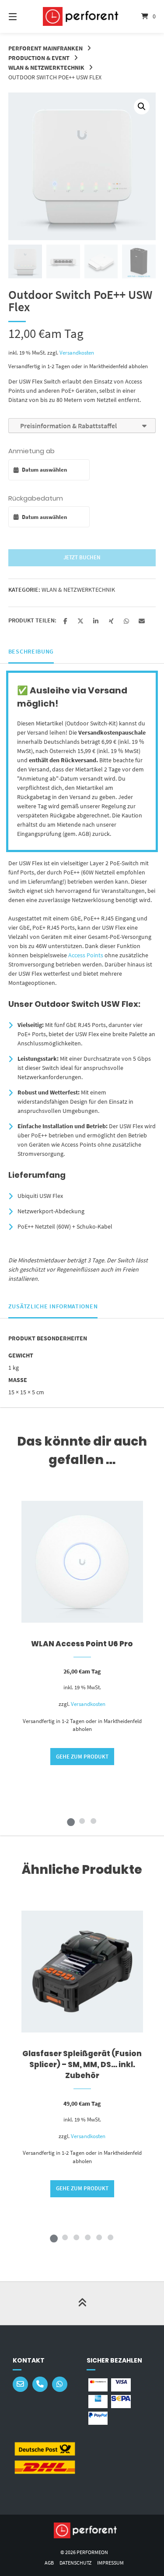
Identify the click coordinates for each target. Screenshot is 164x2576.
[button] (142, 107)
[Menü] (23, 16)
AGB (49, 2563)
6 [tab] (111, 2237)
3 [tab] (94, 1821)
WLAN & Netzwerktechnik (46, 68)
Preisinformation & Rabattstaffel (67, 426)
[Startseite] (82, 17)
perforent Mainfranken (45, 48)
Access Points (86, 955)
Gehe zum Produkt (82, 1757)
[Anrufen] (40, 2384)
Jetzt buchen (82, 557)
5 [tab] (99, 2237)
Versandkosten (77, 353)
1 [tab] (71, 1821)
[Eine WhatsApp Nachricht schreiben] (60, 2384)
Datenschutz (75, 2563)
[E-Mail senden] (20, 2384)
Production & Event (39, 58)
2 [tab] (82, 1821)
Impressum (110, 2563)
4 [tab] (88, 2237)
